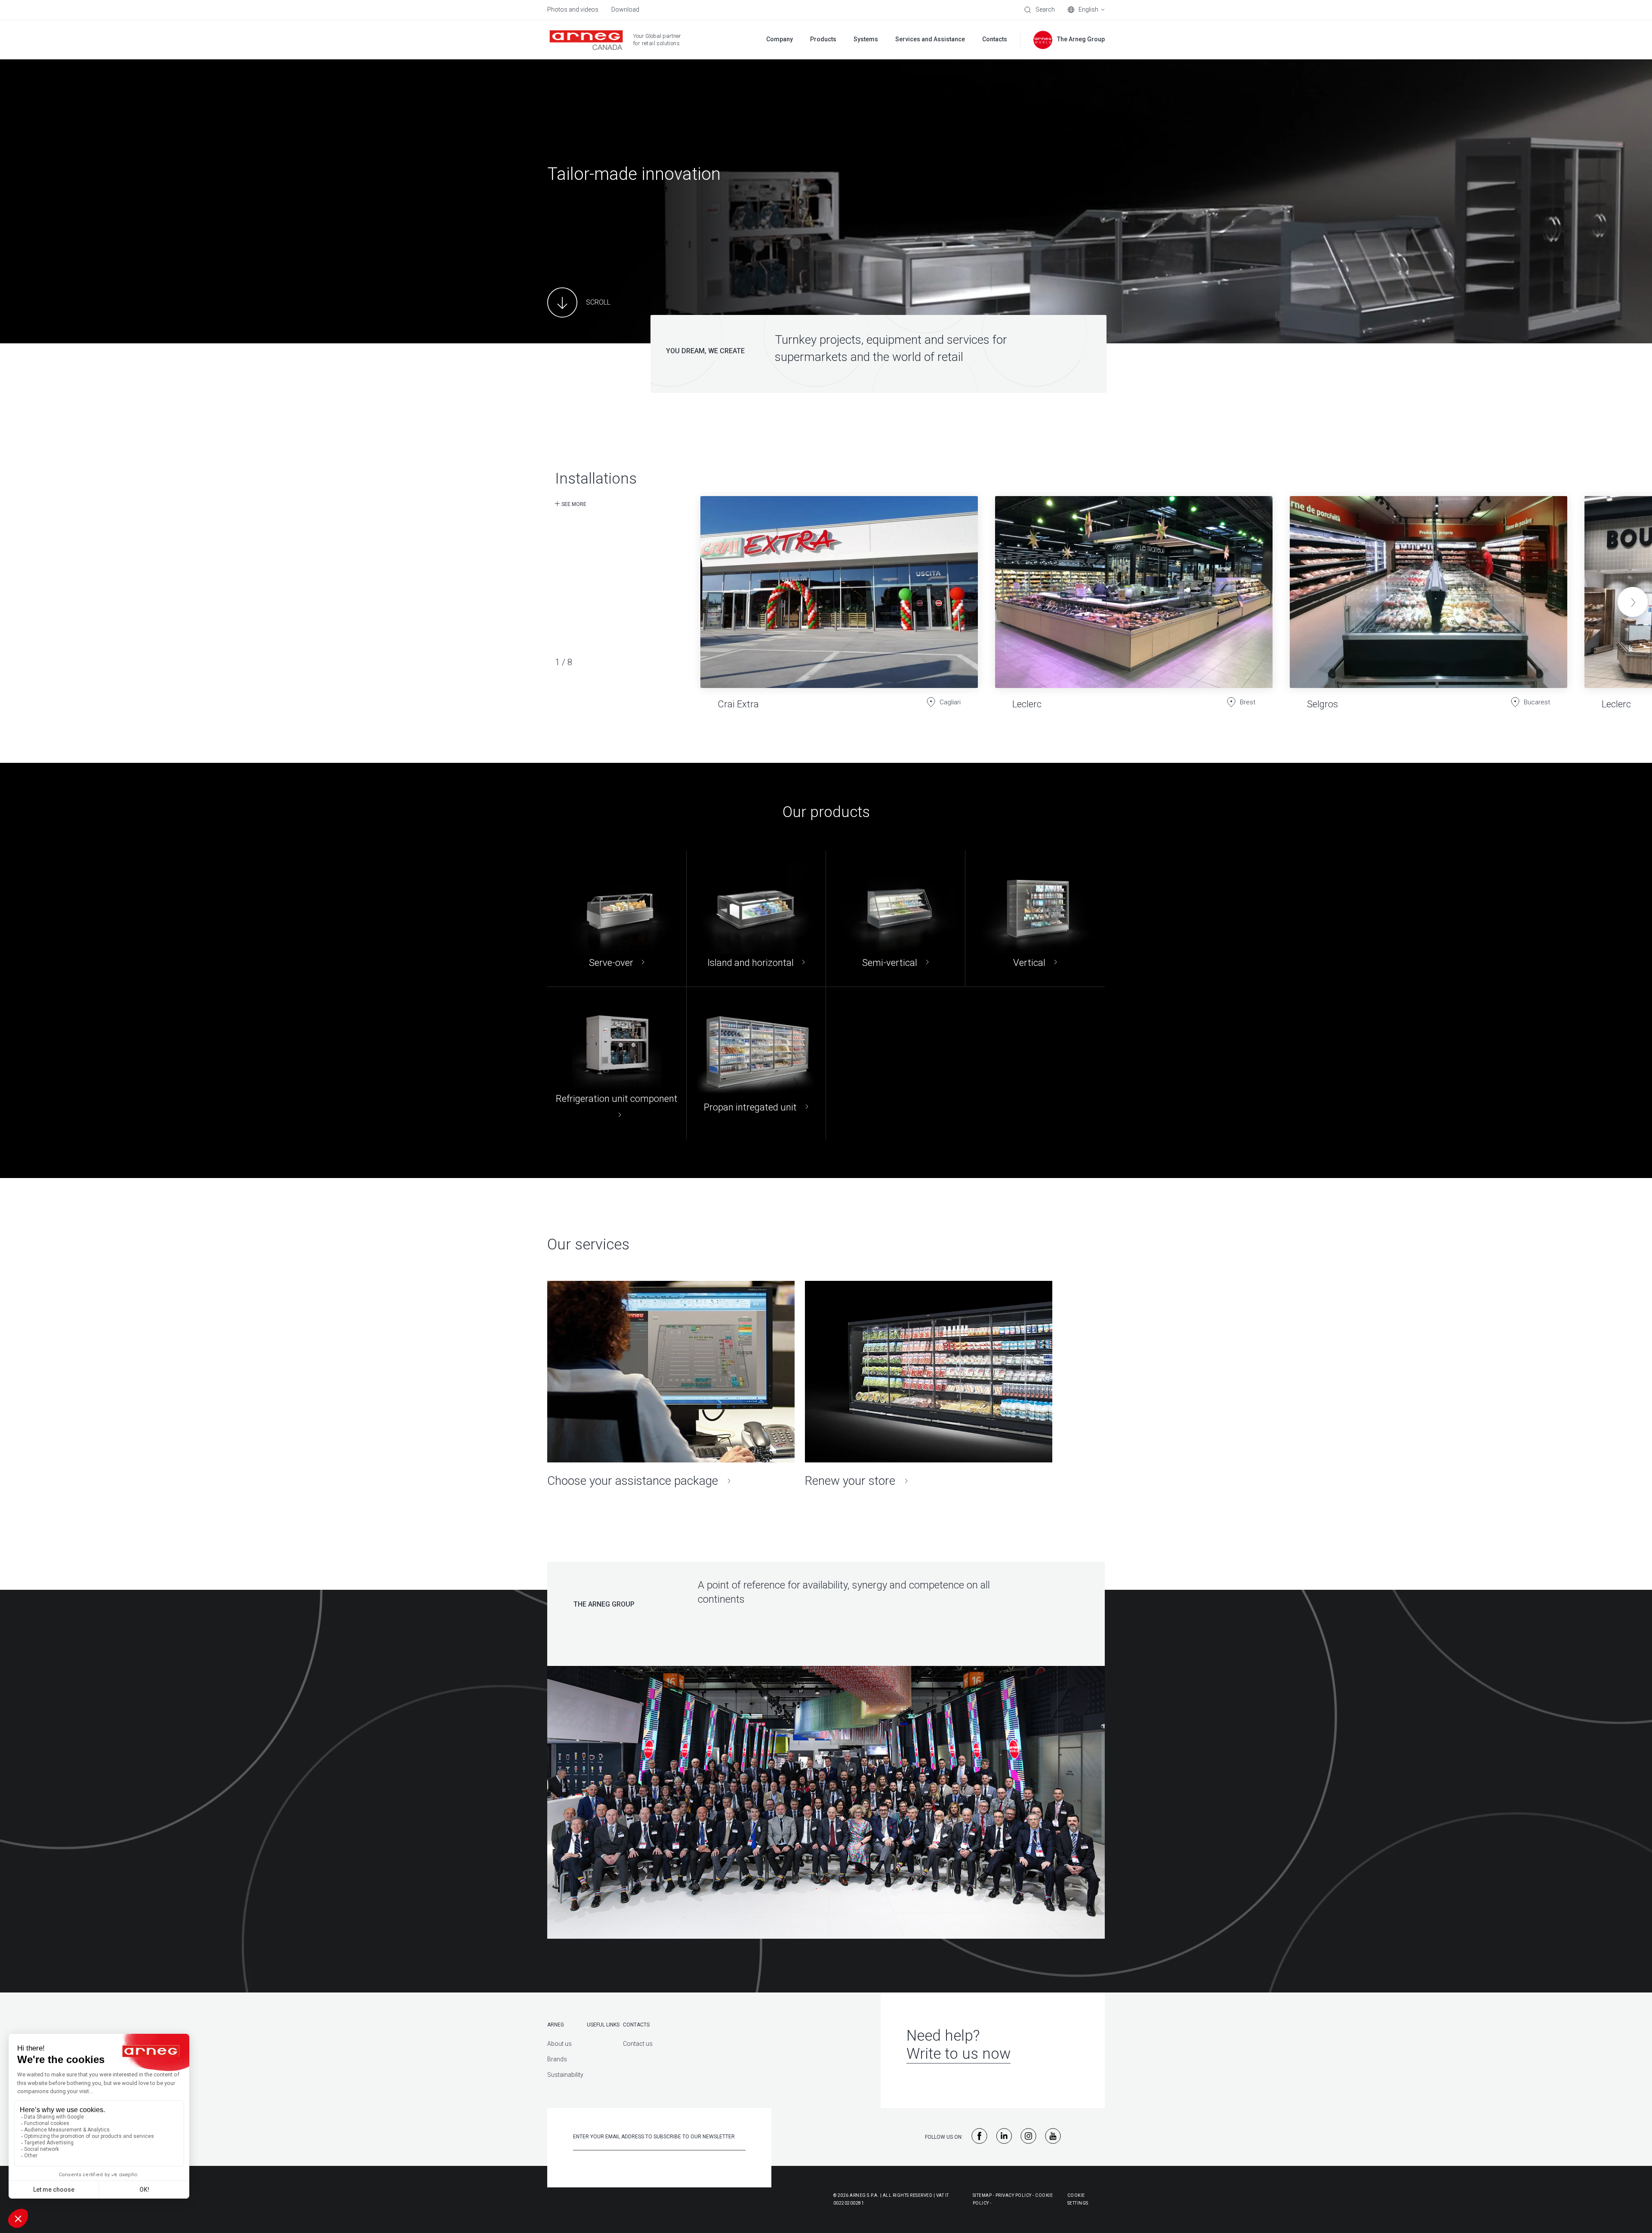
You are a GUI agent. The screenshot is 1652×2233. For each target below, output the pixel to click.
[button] (1633, 602)
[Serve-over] (617, 919)
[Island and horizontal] (756, 919)
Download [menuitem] (625, 9)
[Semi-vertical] (895, 919)
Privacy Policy (1014, 2195)
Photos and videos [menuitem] (573, 9)
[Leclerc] (1134, 596)
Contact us (638, 2044)
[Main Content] (579, 302)
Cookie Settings (1078, 2199)
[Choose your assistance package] (671, 1385)
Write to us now (959, 2054)
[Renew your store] (929, 1385)
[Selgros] (1429, 596)
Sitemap (982, 2195)
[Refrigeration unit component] (617, 1063)
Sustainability (565, 2075)
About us (559, 2044)
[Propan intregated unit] (756, 1063)
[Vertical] (1035, 919)
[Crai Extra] (839, 596)
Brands (557, 2059)
